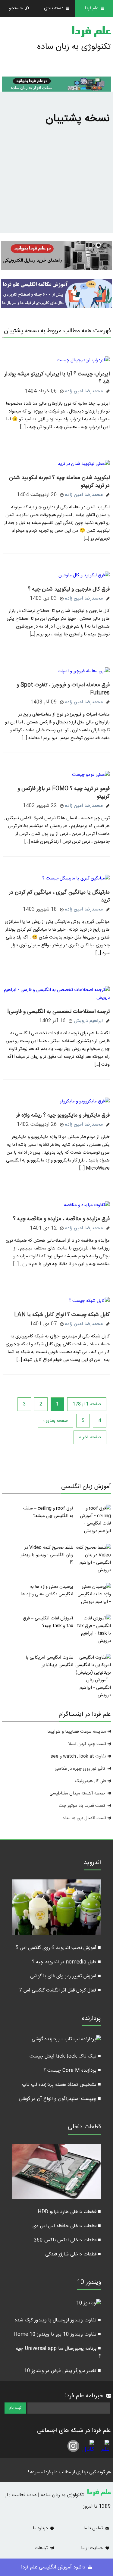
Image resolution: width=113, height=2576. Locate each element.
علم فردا (91, 33)
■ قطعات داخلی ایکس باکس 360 (67, 2240)
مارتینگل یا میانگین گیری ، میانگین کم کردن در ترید (59, 896)
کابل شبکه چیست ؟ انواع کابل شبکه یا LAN (62, 1315)
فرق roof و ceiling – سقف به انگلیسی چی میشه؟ (48, 1512)
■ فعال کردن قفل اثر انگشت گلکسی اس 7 (60, 1990)
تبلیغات (42, 2548)
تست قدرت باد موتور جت (82, 1806)
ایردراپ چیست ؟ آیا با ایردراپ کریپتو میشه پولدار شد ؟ (57, 378)
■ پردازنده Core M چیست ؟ (72, 2071)
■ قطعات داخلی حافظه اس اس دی (67, 2226)
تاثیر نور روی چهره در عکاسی (80, 1769)
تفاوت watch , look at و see (78, 1756)
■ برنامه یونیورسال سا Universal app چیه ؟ (58, 2353)
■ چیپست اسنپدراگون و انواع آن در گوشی (60, 2099)
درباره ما (41, 2528)
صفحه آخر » (90, 1437)
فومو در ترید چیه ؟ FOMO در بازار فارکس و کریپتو (64, 793)
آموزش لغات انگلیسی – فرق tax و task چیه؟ (48, 1622)
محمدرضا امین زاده (84, 391)
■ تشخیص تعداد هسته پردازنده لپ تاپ (61, 2085)
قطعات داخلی (84, 2128)
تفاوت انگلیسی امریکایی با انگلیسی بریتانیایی (49, 1661)
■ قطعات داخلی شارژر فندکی (73, 2254)
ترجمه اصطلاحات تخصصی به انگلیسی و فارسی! (58, 1012)
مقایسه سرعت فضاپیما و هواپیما (77, 1732)
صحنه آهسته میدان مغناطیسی (77, 1793)
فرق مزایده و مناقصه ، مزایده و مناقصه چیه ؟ (61, 1219)
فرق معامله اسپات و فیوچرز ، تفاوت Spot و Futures (63, 689)
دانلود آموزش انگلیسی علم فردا (54, 2567)
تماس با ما (94, 2528)
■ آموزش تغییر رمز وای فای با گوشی (66, 1976)
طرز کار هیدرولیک (91, 1781)
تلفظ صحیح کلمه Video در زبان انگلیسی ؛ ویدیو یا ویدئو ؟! (47, 1555)
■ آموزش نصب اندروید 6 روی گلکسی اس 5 (58, 1948)
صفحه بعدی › (55, 1421)
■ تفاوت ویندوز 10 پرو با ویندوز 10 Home (57, 2335)
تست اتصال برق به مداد (84, 1818)
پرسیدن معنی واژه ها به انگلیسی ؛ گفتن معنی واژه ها (47, 1590)
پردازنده (91, 2019)
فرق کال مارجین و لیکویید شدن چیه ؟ (69, 589)
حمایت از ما (93, 2548)
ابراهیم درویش (88, 1021)
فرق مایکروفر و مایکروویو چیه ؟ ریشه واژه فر (63, 1115)
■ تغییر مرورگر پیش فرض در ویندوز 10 (63, 2371)
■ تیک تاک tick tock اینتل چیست (65, 2056)
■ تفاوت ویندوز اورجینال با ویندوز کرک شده (58, 2320)
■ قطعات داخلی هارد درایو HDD (69, 2212)
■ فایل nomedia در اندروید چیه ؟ (66, 1962)
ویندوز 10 (89, 2283)
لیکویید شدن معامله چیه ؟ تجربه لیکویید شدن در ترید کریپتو (59, 482)
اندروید (92, 1863)
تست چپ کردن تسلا (87, 1744)
